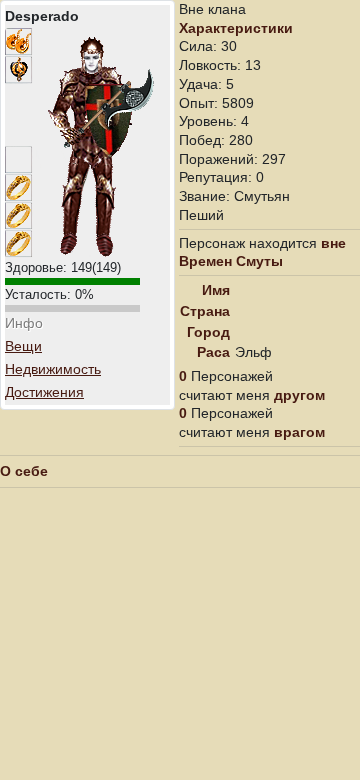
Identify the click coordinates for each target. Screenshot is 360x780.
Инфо (24, 323)
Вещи (23, 346)
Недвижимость (53, 369)
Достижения (44, 392)
